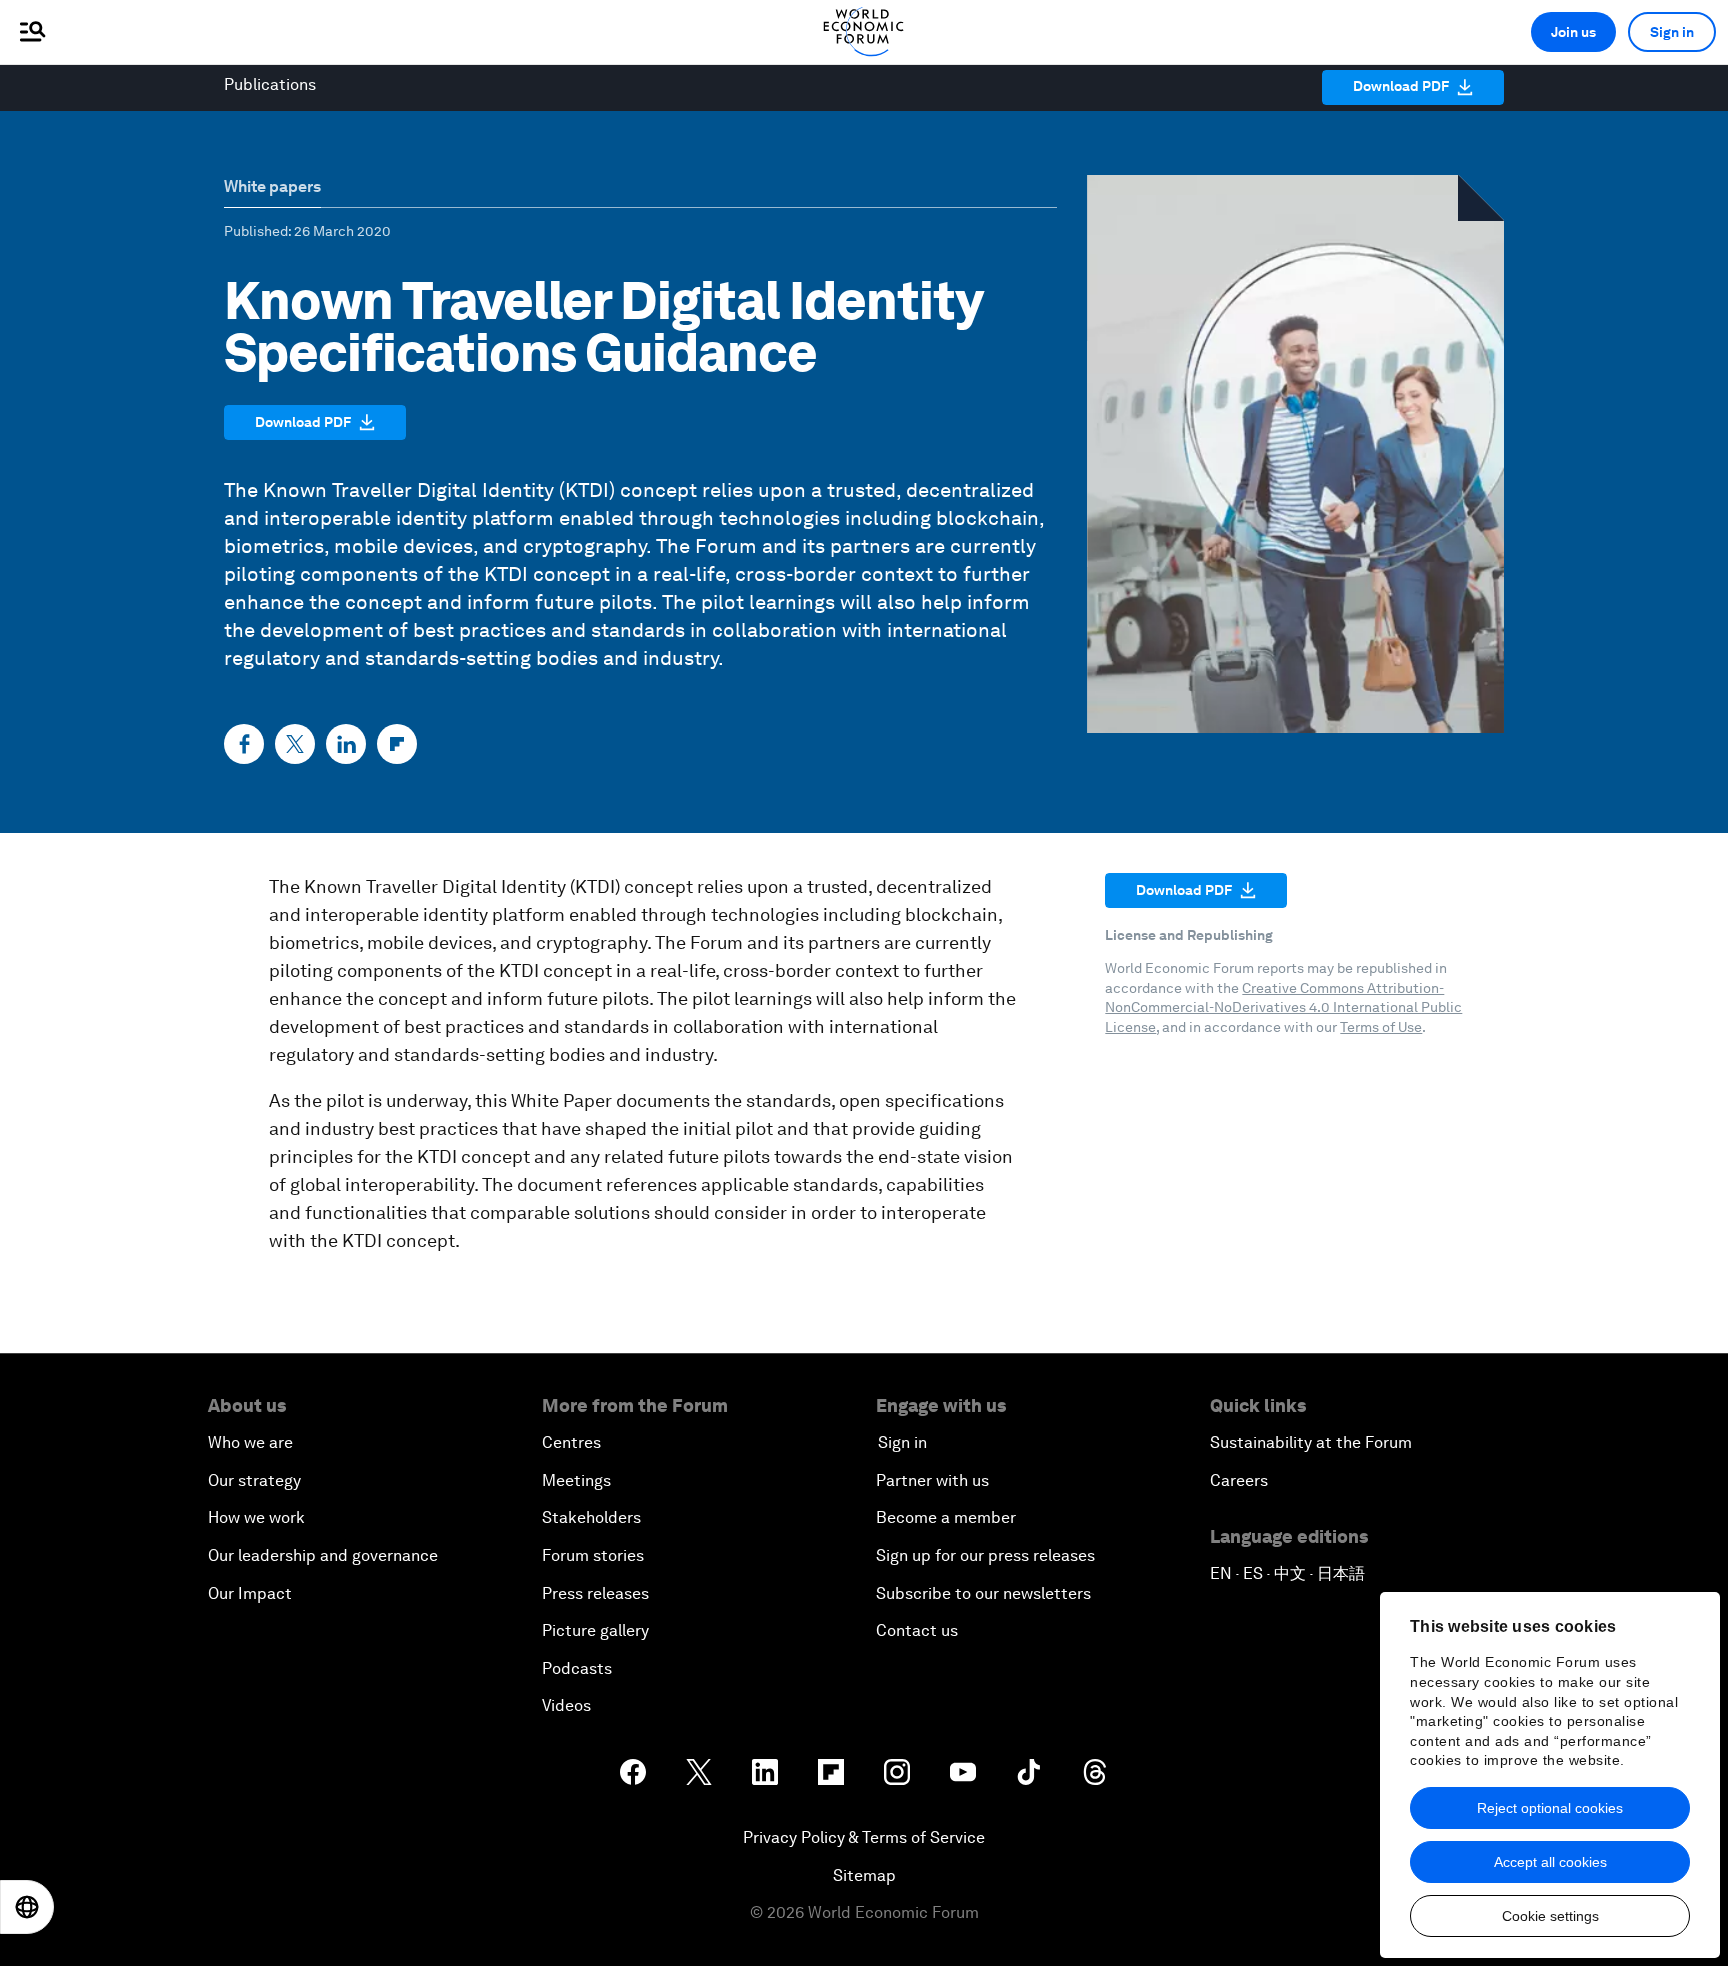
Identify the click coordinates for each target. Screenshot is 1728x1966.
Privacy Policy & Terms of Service (864, 1837)
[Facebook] (244, 744)
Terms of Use (1381, 1027)
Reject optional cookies (1550, 1808)
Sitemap (864, 1875)
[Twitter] (295, 744)
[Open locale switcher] (27, 1907)
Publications (270, 84)
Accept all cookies (1550, 1862)
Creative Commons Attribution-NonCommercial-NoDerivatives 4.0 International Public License (1283, 1007)
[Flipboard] (397, 744)
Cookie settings (1550, 1916)
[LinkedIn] (346, 744)
